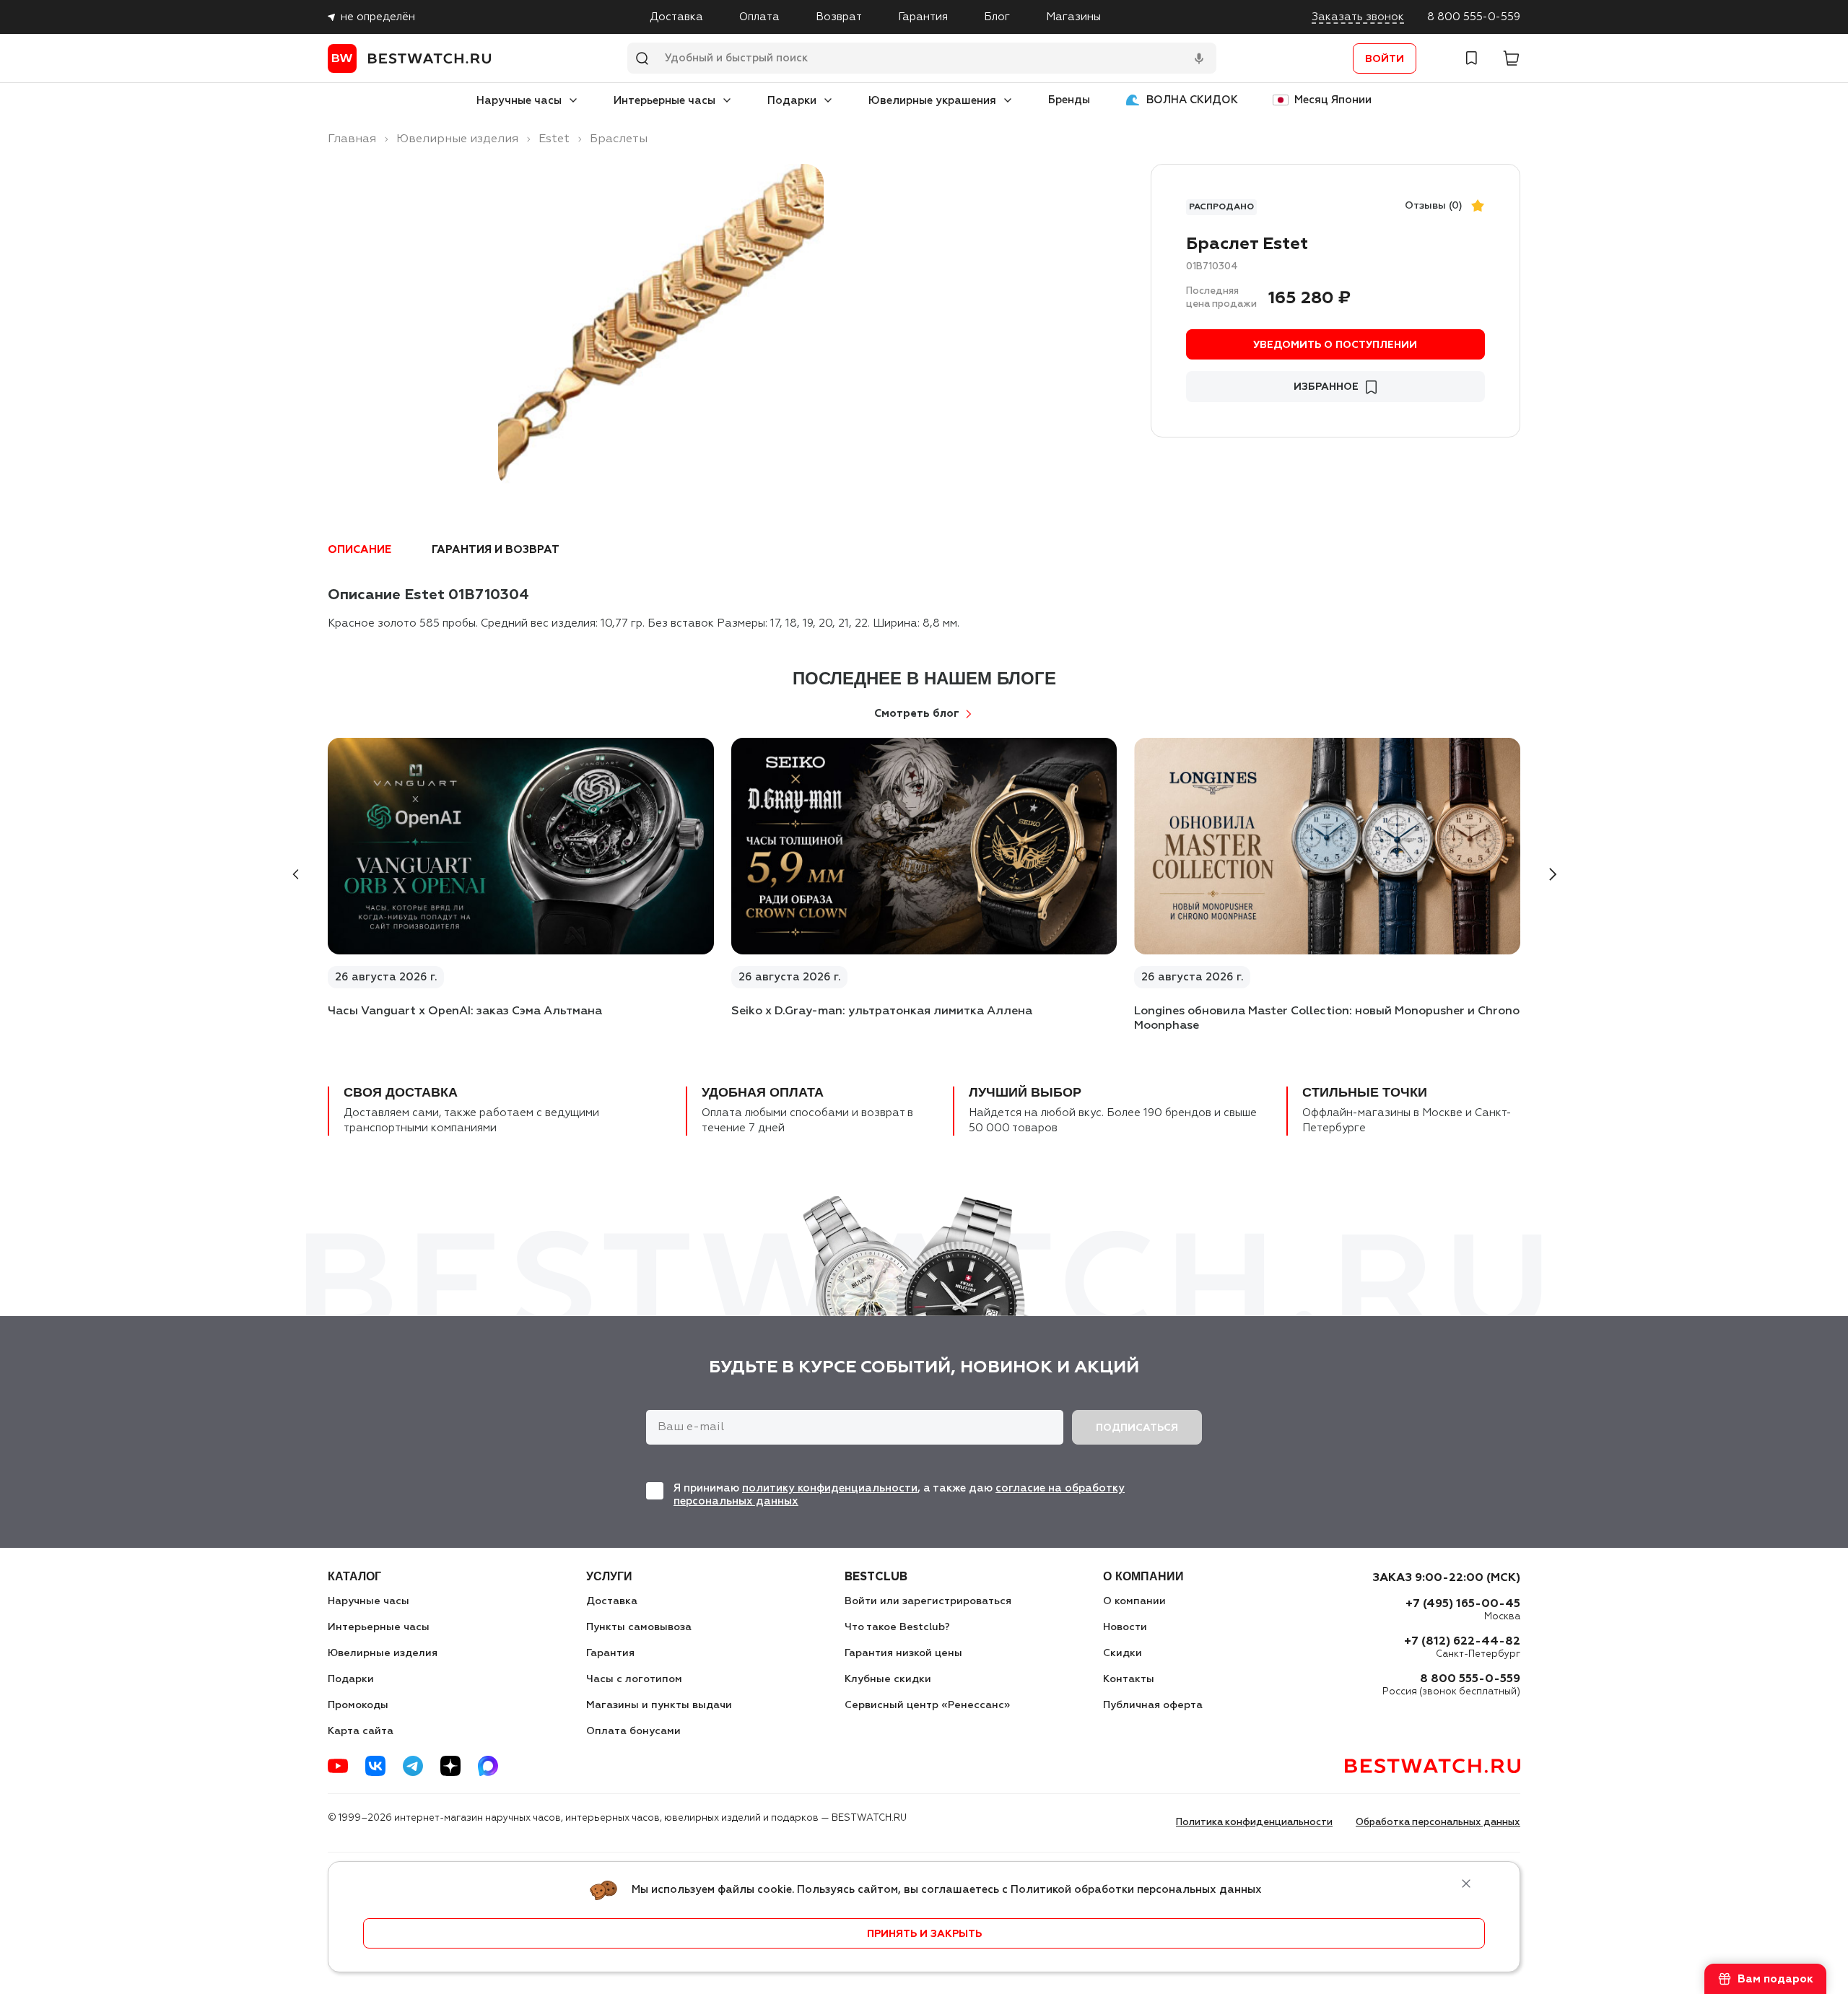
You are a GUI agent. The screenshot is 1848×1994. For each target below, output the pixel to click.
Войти (1385, 59)
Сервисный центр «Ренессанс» (927, 1705)
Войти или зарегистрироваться (928, 1601)
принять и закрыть (924, 1934)
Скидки (1123, 1653)
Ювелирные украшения (932, 101)
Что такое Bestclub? (897, 1627)
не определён (378, 17)
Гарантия (923, 17)
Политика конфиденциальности (1254, 1823)
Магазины (1073, 17)
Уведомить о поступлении (1335, 345)
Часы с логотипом (634, 1679)
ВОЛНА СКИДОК (1192, 100)
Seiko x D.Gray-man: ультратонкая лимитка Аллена (882, 1011)
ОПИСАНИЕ (359, 550)
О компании (1134, 1601)
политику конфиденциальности (830, 1488)
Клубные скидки (888, 1679)
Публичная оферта (1153, 1705)
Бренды (1069, 100)
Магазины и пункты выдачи (659, 1705)
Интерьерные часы (664, 101)
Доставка (676, 17)
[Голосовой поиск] (1199, 58)
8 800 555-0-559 (1474, 17)
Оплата (759, 17)
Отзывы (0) (1434, 206)
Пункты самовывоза (639, 1627)
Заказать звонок (1358, 17)
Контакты (1129, 1679)
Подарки (792, 101)
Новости (1125, 1627)
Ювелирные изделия (383, 1653)
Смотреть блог (917, 714)
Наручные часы (519, 101)
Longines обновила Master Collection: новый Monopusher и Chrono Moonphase (1327, 1019)
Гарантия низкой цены (903, 1653)
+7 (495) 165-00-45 (1463, 1604)
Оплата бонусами (633, 1731)
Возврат (839, 17)
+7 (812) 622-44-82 (1462, 1642)
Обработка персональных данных (1438, 1823)
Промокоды (358, 1705)
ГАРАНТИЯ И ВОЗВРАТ (496, 550)
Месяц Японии (1333, 100)
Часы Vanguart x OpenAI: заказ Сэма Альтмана (465, 1011)
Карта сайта (361, 1731)
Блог (997, 17)
